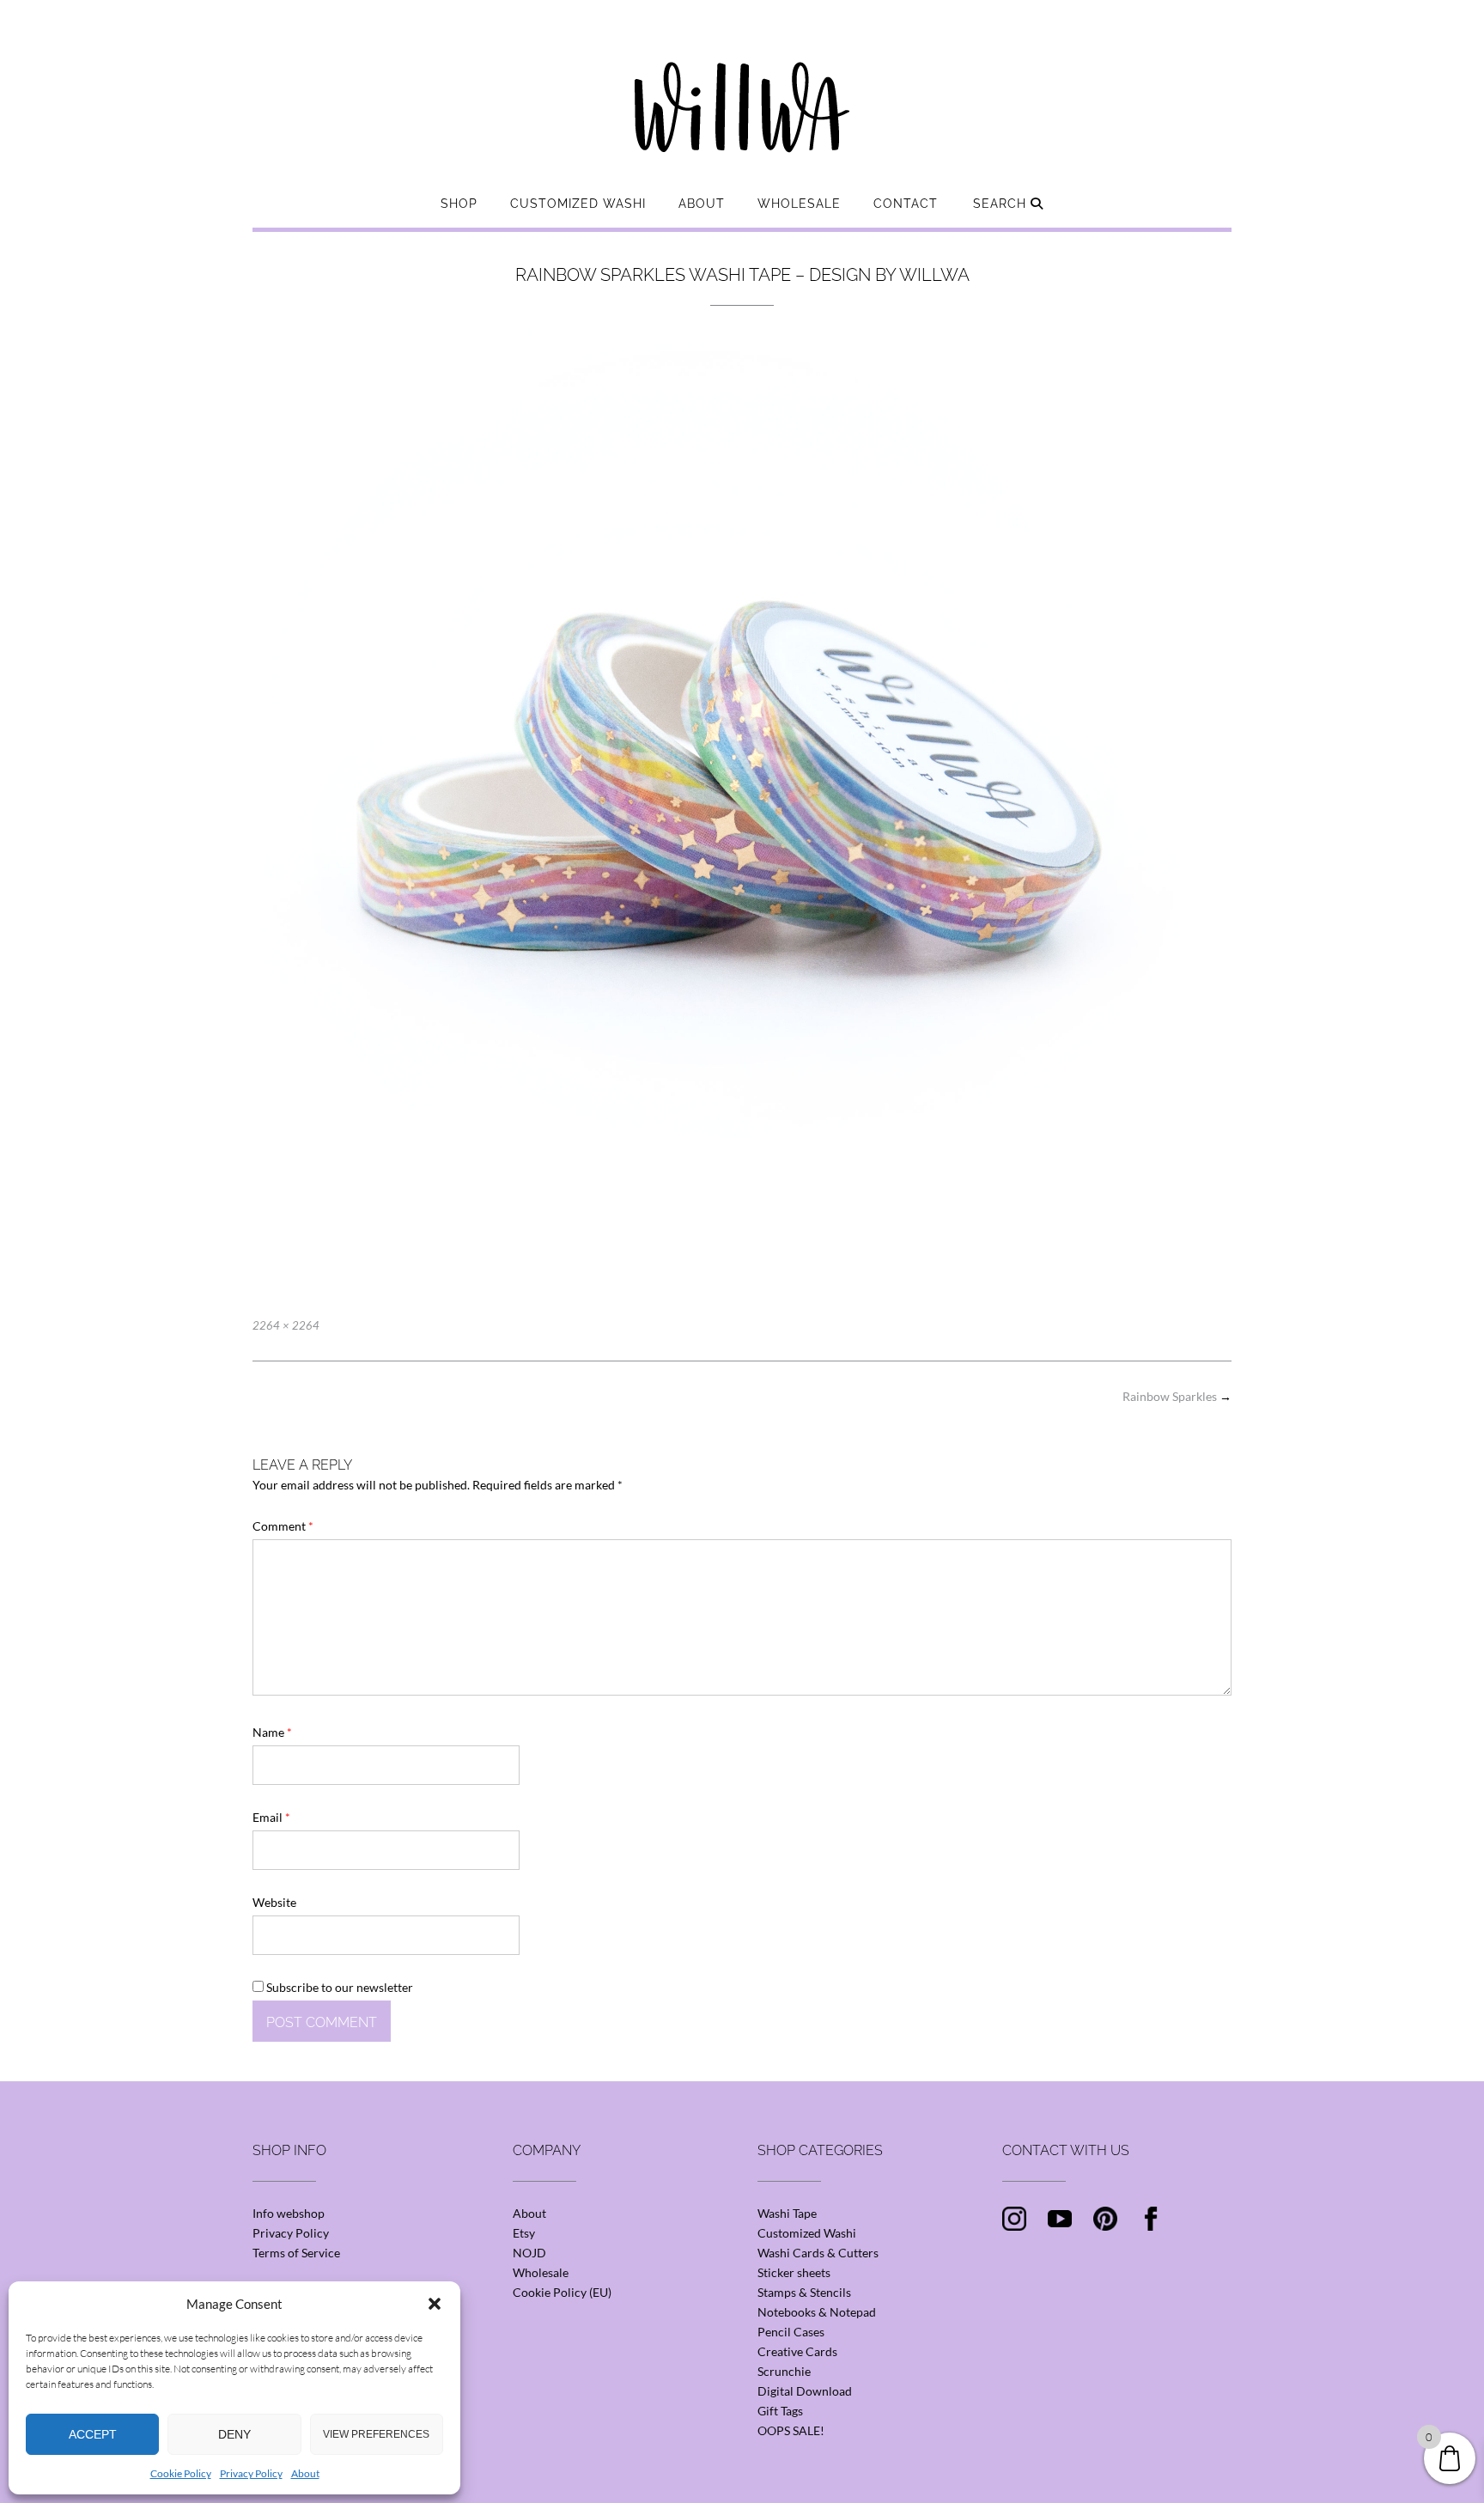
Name (272, 1732)
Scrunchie (784, 2371)
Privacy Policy (251, 2473)
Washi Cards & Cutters (818, 2253)
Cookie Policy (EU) (562, 2292)
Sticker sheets (794, 2272)
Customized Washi (578, 204)
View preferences (376, 2434)
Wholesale (799, 204)
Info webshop (289, 2213)
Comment (283, 1526)
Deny (234, 2434)
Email (271, 1817)
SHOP (459, 204)
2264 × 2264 (286, 1325)
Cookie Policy (181, 2473)
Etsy (524, 2233)
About (305, 2473)
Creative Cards (797, 2351)
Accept (93, 2434)
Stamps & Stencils (804, 2292)
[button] (435, 2304)
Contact (906, 204)
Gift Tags (780, 2411)
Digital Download (805, 2391)
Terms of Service (296, 2253)
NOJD (529, 2253)
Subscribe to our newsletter (338, 1987)
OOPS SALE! (791, 2430)
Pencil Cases (791, 2332)
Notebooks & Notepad (817, 2312)
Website (274, 1902)
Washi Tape (787, 2213)
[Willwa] (742, 80)
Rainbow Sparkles (1177, 1396)
